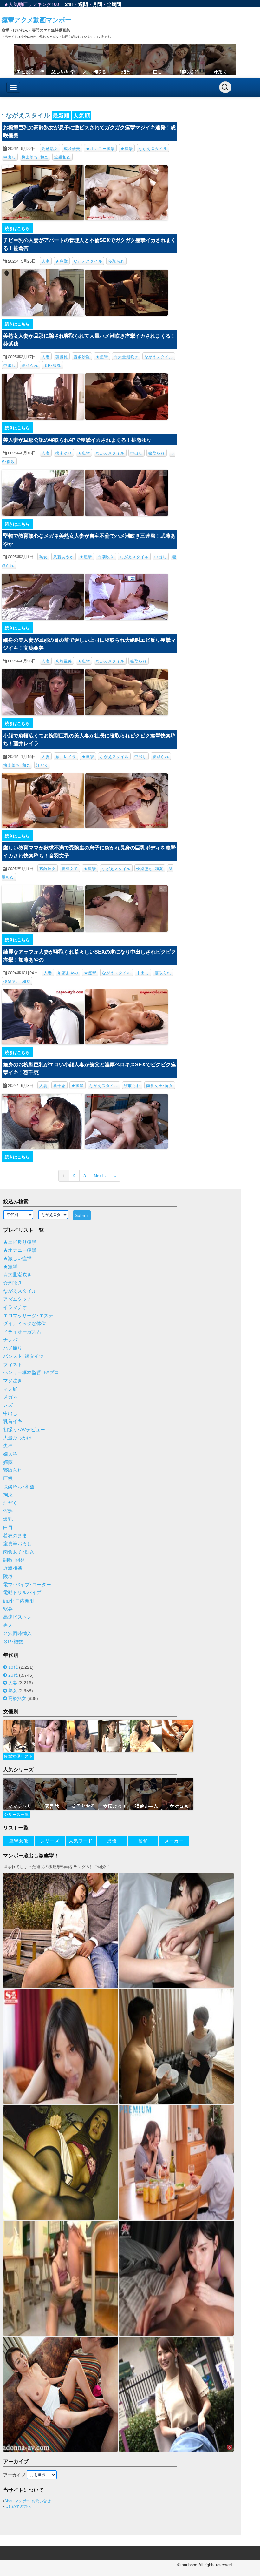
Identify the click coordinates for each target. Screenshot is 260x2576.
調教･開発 (14, 1560)
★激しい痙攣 (17, 1258)
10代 (13, 1667)
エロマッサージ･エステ (28, 1316)
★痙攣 (127, 148)
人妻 (46, 261)
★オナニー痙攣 (100, 148)
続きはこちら (17, 228)
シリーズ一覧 (16, 1815)
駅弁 (8, 1609)
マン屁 (10, 1389)
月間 (97, 4)
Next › (100, 1176)
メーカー (174, 1841)
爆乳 (8, 1519)
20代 (13, 1675)
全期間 (114, 4)
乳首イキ (13, 1421)
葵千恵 (59, 1085)
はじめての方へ (18, 2506)
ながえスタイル (153, 148)
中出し (10, 157)
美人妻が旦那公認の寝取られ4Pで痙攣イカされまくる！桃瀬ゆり (77, 440)
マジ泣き (13, 1381)
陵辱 (8, 1576)
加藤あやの (68, 973)
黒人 (8, 1625)
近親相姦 (62, 157)
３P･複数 (52, 365)
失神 (8, 1446)
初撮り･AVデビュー (24, 1430)
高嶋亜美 (64, 661)
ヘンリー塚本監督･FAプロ (31, 1372)
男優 (112, 1841)
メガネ (10, 1397)
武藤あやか (64, 557)
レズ (8, 1405)
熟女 (43, 557)
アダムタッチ (17, 1299)
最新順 (61, 115)
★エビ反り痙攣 (20, 1242)
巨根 (8, 1479)
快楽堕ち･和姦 (35, 157)
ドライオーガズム (22, 1332)
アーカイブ (14, 2475)
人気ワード (81, 1841)
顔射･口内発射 (19, 1601)
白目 (8, 1527)
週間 (83, 4)
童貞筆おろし (17, 1544)
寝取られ (116, 261)
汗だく (42, 765)
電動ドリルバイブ (22, 1593)
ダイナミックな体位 (25, 1324)
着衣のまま (15, 1536)
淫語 (8, 1511)
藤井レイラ (66, 756)
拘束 (8, 1495)
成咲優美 (72, 148)
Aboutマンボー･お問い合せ (28, 2501)
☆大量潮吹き (126, 356)
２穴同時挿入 (17, 1633)
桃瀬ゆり (64, 453)
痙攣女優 (19, 1841)
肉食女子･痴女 (160, 1085)
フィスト (13, 1365)
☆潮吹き (106, 557)
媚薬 (8, 1462)
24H (69, 4)
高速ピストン (17, 1617)
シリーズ (50, 1841)
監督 (143, 1841)
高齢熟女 (50, 148)
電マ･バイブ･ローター (27, 1585)
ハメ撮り (13, 1348)
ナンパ (10, 1340)
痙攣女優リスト (19, 1756)
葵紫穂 (62, 356)
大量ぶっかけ (17, 1438)
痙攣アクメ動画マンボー (36, 20)
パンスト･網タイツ (23, 1356)
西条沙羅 (82, 356)
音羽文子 (70, 868)
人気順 (82, 115)
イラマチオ (15, 1307)
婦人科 (10, 1454)
